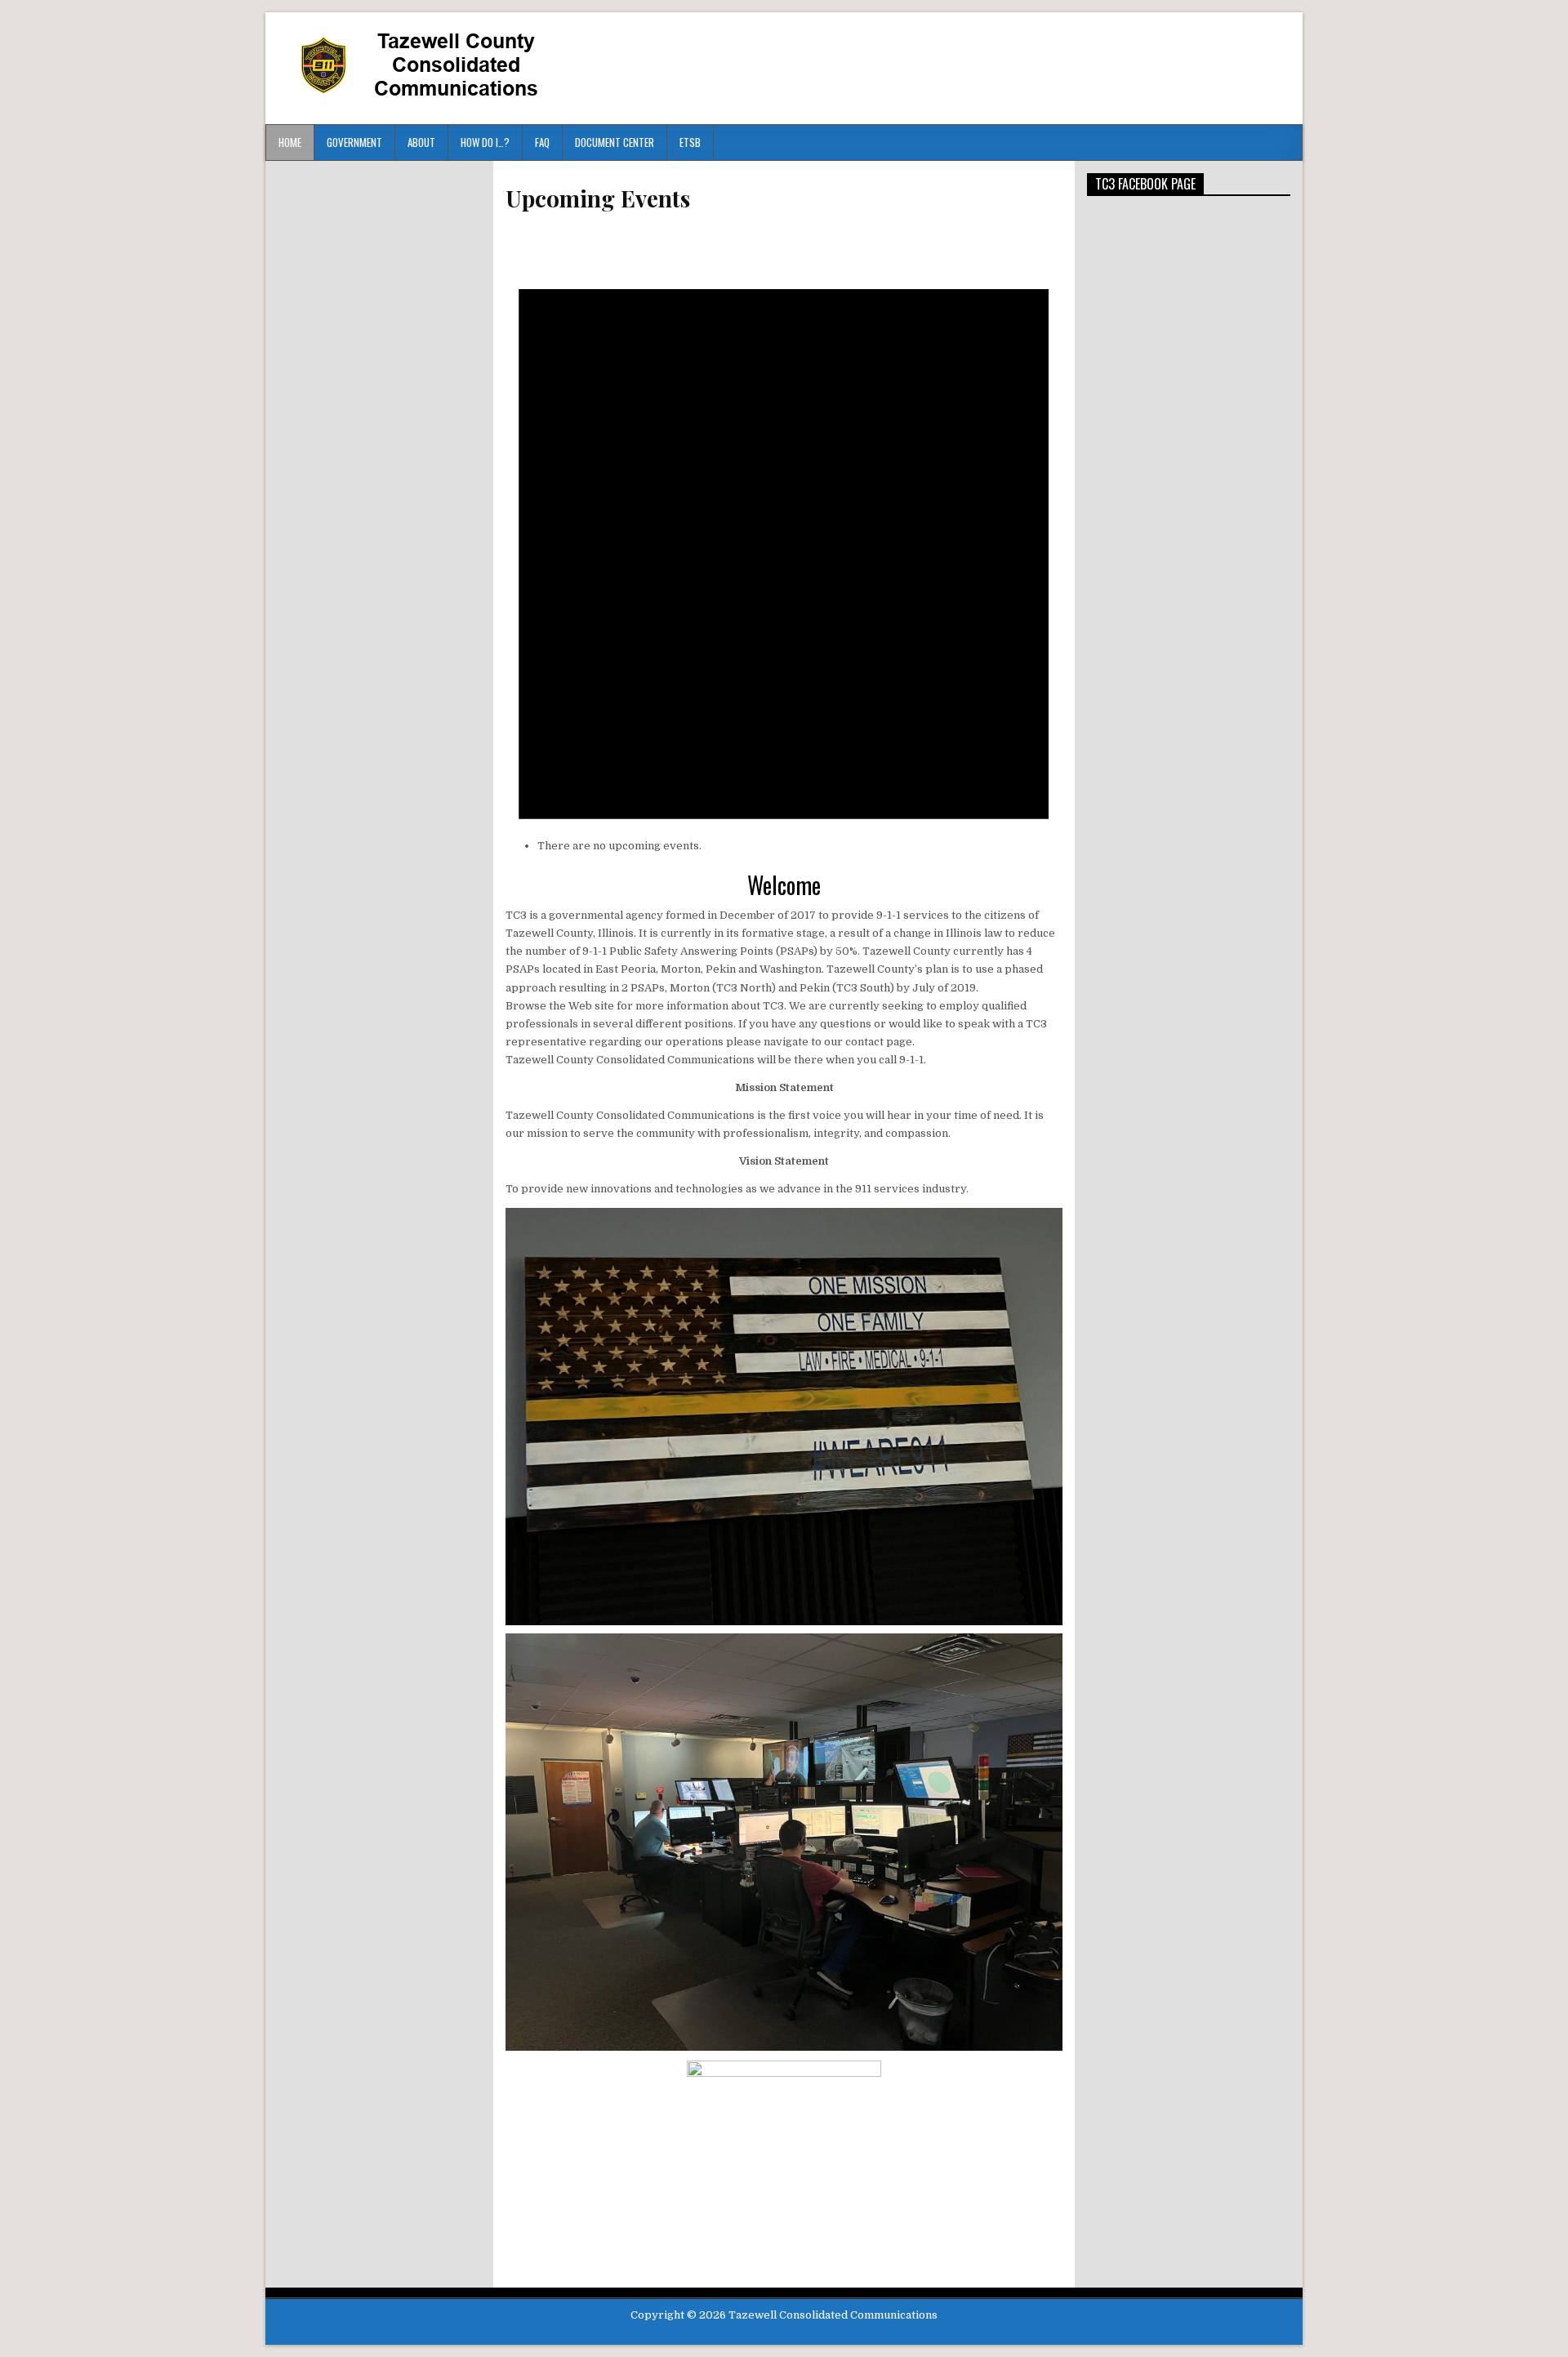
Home (290, 142)
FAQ (542, 142)
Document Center (615, 142)
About (421, 142)
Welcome (784, 885)
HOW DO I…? (485, 142)
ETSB (690, 142)
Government (354, 142)
